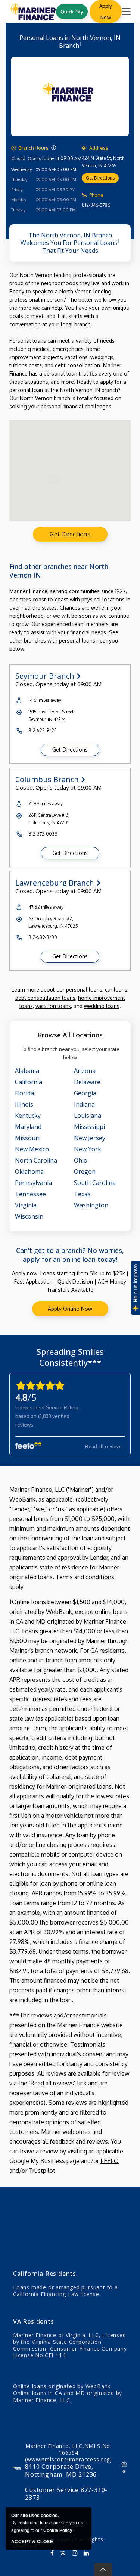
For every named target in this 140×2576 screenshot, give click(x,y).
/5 (26, 1397)
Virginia (26, 1205)
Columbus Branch (47, 780)
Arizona (85, 1071)
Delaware (87, 1082)
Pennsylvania (33, 1183)
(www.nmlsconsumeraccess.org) (68, 2459)
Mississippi (89, 1127)
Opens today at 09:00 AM (55, 158)
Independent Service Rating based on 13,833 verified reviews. (47, 1416)
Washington (91, 1205)
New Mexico (32, 1149)
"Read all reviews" (52, 2083)
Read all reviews (104, 1446)
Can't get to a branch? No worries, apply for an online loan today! (70, 1255)
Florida (24, 1093)
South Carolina (95, 1183)
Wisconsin (29, 1216)
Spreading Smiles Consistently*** (70, 1357)
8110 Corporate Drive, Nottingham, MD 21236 (61, 2471)
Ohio (81, 1160)
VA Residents (34, 2321)
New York (88, 1149)
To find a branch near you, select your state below (70, 1053)
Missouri (27, 1138)
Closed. (19, 158)
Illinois (24, 1104)
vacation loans (53, 1006)
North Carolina (36, 1160)
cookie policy (58, 2530)
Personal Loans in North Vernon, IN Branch (70, 42)
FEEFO (110, 2161)
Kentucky (28, 1116)
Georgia (85, 1093)
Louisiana (88, 1116)
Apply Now (106, 12)
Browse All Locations (70, 1035)
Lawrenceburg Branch (55, 883)
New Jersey (90, 1138)
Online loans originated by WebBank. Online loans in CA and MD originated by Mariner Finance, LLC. (68, 2393)
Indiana (84, 1104)
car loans (116, 990)
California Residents (45, 2274)
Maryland (28, 1127)
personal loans (84, 990)
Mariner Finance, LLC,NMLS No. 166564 (68, 2453)
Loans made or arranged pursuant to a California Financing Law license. (66, 2291)
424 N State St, (103, 162)
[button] (54, 148)
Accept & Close (32, 2542)
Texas (82, 1194)
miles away (45, 700)
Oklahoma (29, 1172)
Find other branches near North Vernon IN (59, 571)
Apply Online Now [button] (70, 1309)
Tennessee (30, 1194)
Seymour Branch (45, 676)
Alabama (27, 1071)
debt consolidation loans (45, 998)
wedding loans (102, 1006)
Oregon (85, 1172)
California (29, 1082)
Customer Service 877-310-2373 (66, 2494)
